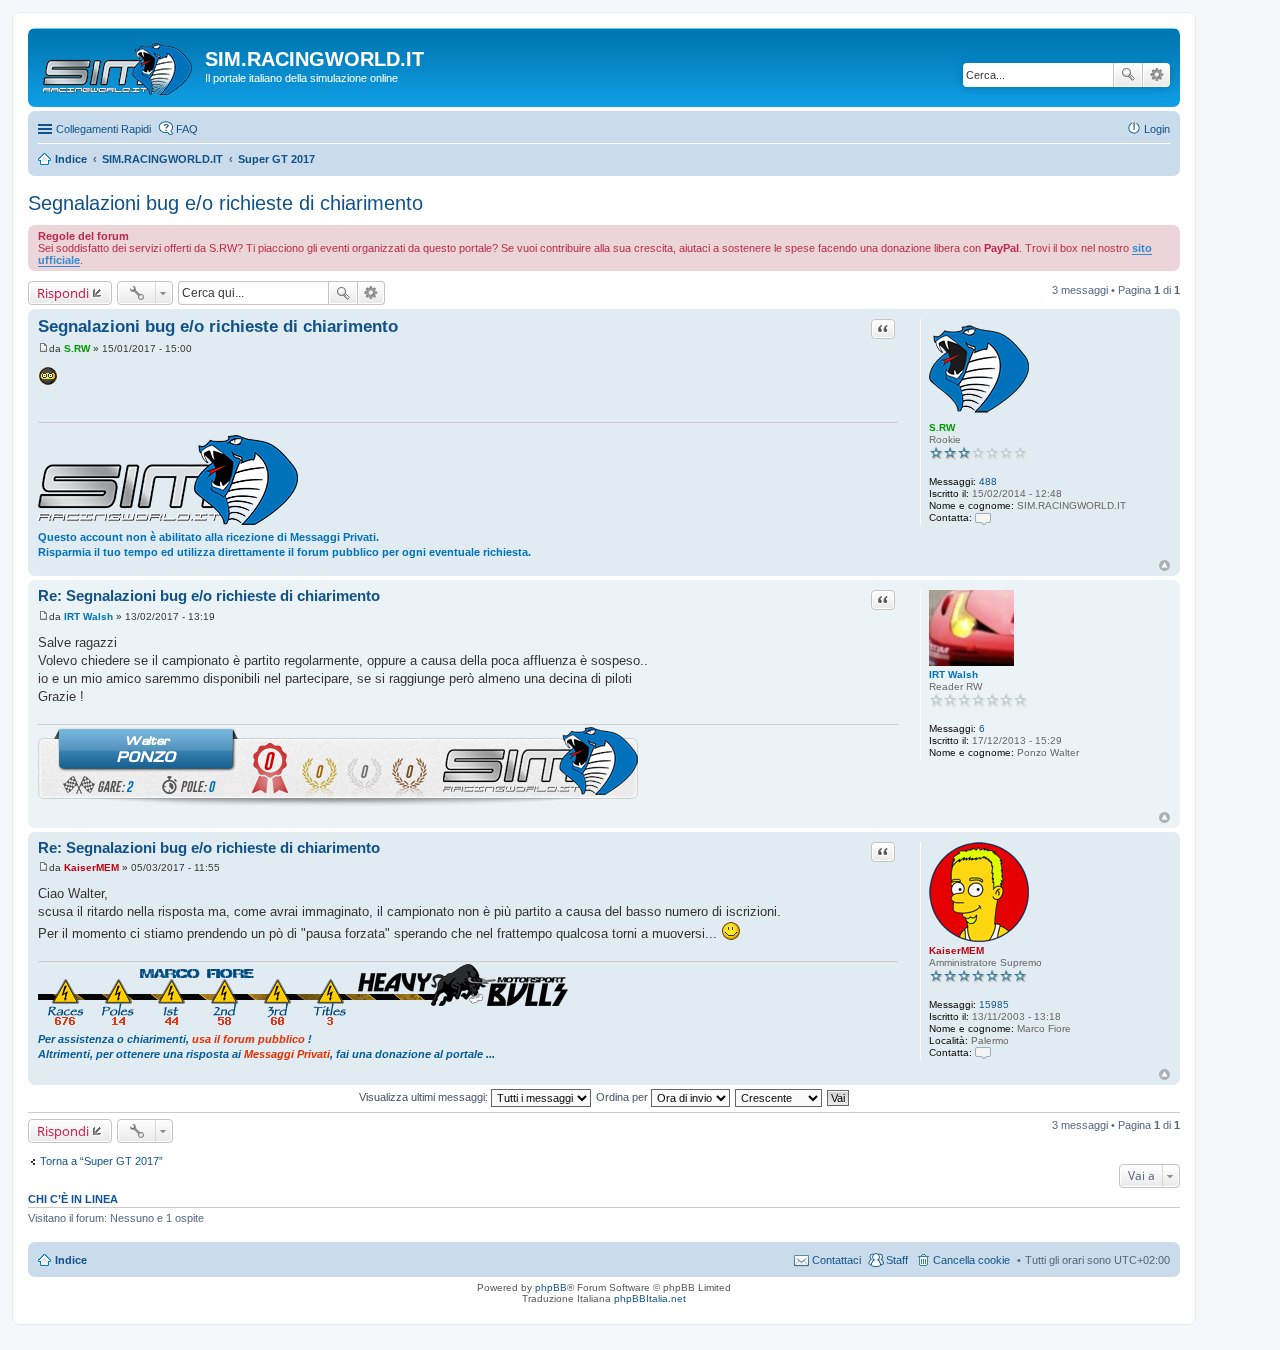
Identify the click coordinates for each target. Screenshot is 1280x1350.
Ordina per (623, 1097)
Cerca (1128, 75)
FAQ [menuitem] (187, 129)
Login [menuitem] (1157, 129)
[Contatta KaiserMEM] (983, 1052)
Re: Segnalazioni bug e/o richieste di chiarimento (209, 595)
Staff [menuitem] (897, 1260)
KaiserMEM (956, 950)
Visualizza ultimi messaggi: (425, 1097)
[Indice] (119, 65)
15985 (994, 1004)
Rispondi (63, 293)
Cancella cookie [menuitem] (971, 1260)
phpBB (551, 1287)
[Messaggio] (43, 348)
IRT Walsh (953, 674)
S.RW (942, 427)
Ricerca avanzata (1156, 75)
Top (1164, 565)
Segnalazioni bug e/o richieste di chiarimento (225, 203)
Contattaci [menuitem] (836, 1260)
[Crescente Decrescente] (779, 1097)
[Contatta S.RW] (983, 517)
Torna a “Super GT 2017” (101, 1161)
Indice (71, 1260)
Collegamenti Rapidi (103, 129)
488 (988, 481)
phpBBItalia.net (650, 1298)
